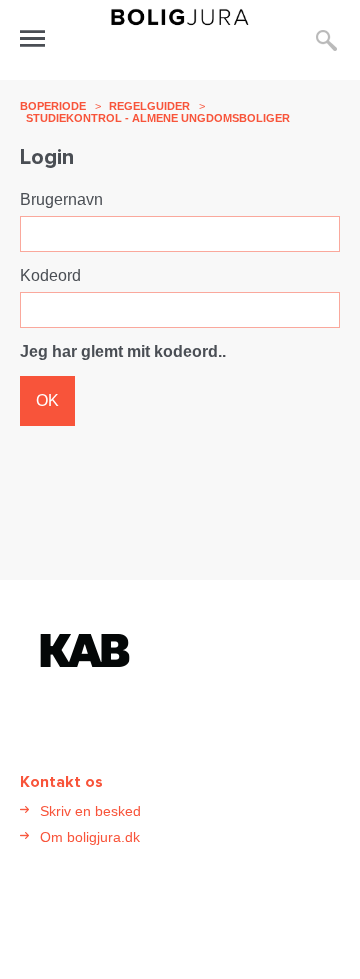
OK (47, 400)
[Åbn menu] (32, 38)
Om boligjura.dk (90, 837)
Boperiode (53, 106)
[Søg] (326, 40)
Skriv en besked (90, 811)
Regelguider (149, 106)
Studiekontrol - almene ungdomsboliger (158, 118)
